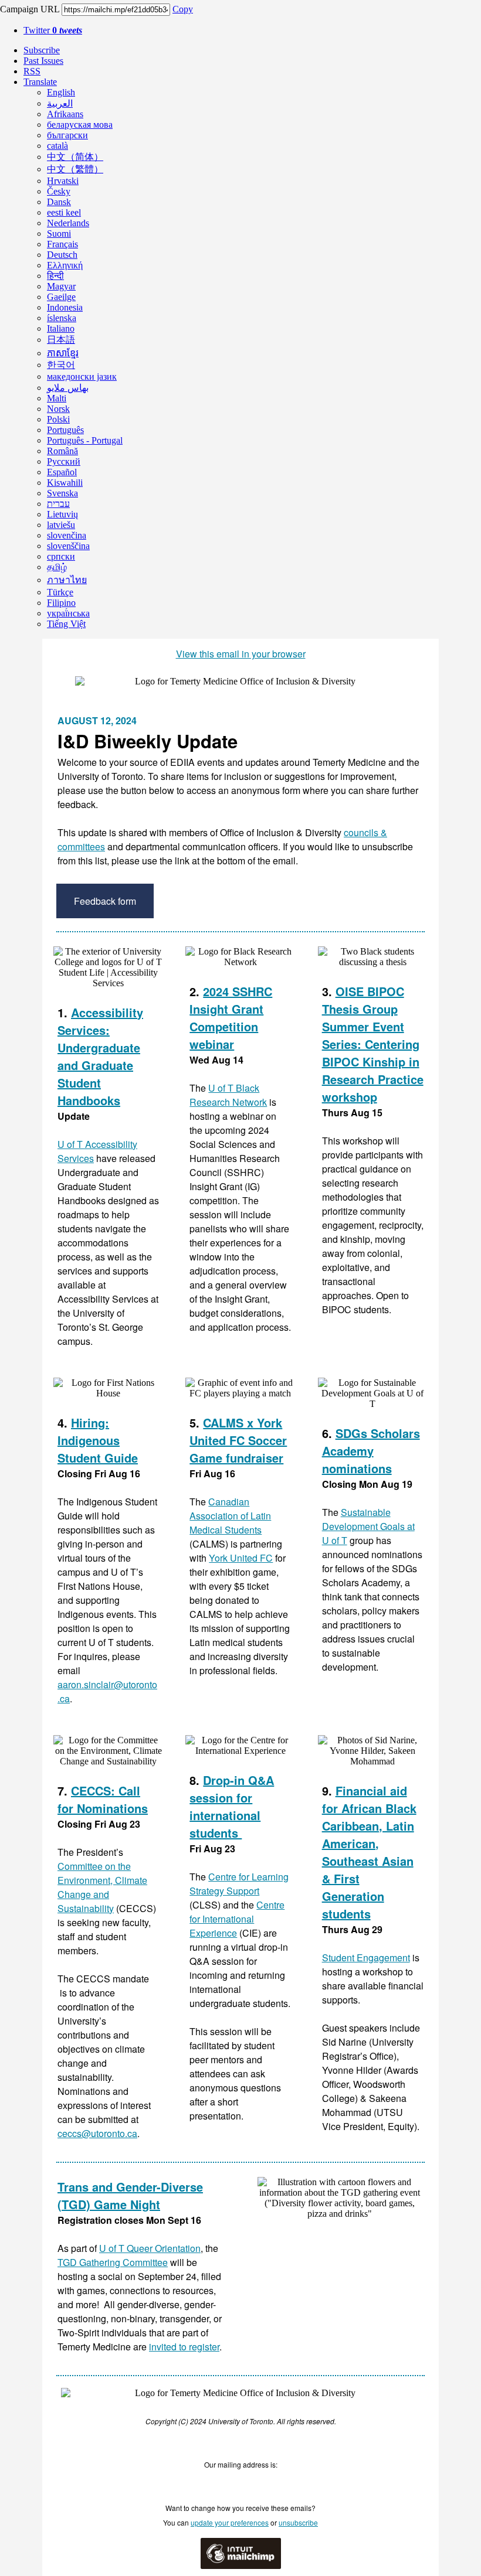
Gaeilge (61, 297)
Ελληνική (65, 265)
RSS (32, 71)
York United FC (241, 1558)
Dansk (59, 202)
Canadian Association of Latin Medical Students (230, 1516)
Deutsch (62, 255)
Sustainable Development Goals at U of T (368, 1526)
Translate (40, 82)
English (61, 92)
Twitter (53, 30)
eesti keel (64, 212)
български (67, 135)
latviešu (61, 525)
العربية (60, 103)
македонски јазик (82, 376)
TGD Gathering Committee (113, 2262)
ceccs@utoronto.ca (97, 2133)
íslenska (62, 318)
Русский (64, 461)
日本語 (61, 340)
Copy (183, 9)
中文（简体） (75, 157)
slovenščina (68, 546)
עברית (58, 504)
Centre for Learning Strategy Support (239, 1884)
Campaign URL (30, 9)
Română (62, 451)
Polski (58, 419)
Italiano (61, 328)
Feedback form (105, 901)
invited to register (184, 2347)
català (57, 146)
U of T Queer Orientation (150, 2248)
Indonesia (65, 307)
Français (62, 244)
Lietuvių (62, 514)
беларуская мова (80, 125)
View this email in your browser (241, 654)
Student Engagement (366, 1957)
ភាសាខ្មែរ (63, 353)
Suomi (59, 234)
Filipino (61, 603)
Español (62, 472)
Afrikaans (65, 114)
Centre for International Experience (237, 1919)
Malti (57, 398)
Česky (59, 191)
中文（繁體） (75, 169)
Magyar (61, 286)
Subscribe (42, 50)
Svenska (62, 493)
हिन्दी (55, 276)
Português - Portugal (85, 440)
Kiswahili (65, 483)
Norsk (58, 409)
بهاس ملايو (68, 388)
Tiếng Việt (66, 624)
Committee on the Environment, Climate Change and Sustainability (102, 1887)
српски (61, 556)
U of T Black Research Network (228, 1095)
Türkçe (60, 592)
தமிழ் (57, 567)
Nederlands (68, 223)
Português (65, 430)
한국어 (61, 365)
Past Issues (43, 61)
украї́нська (68, 613)
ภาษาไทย (67, 580)
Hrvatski (63, 181)
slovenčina (67, 535)
